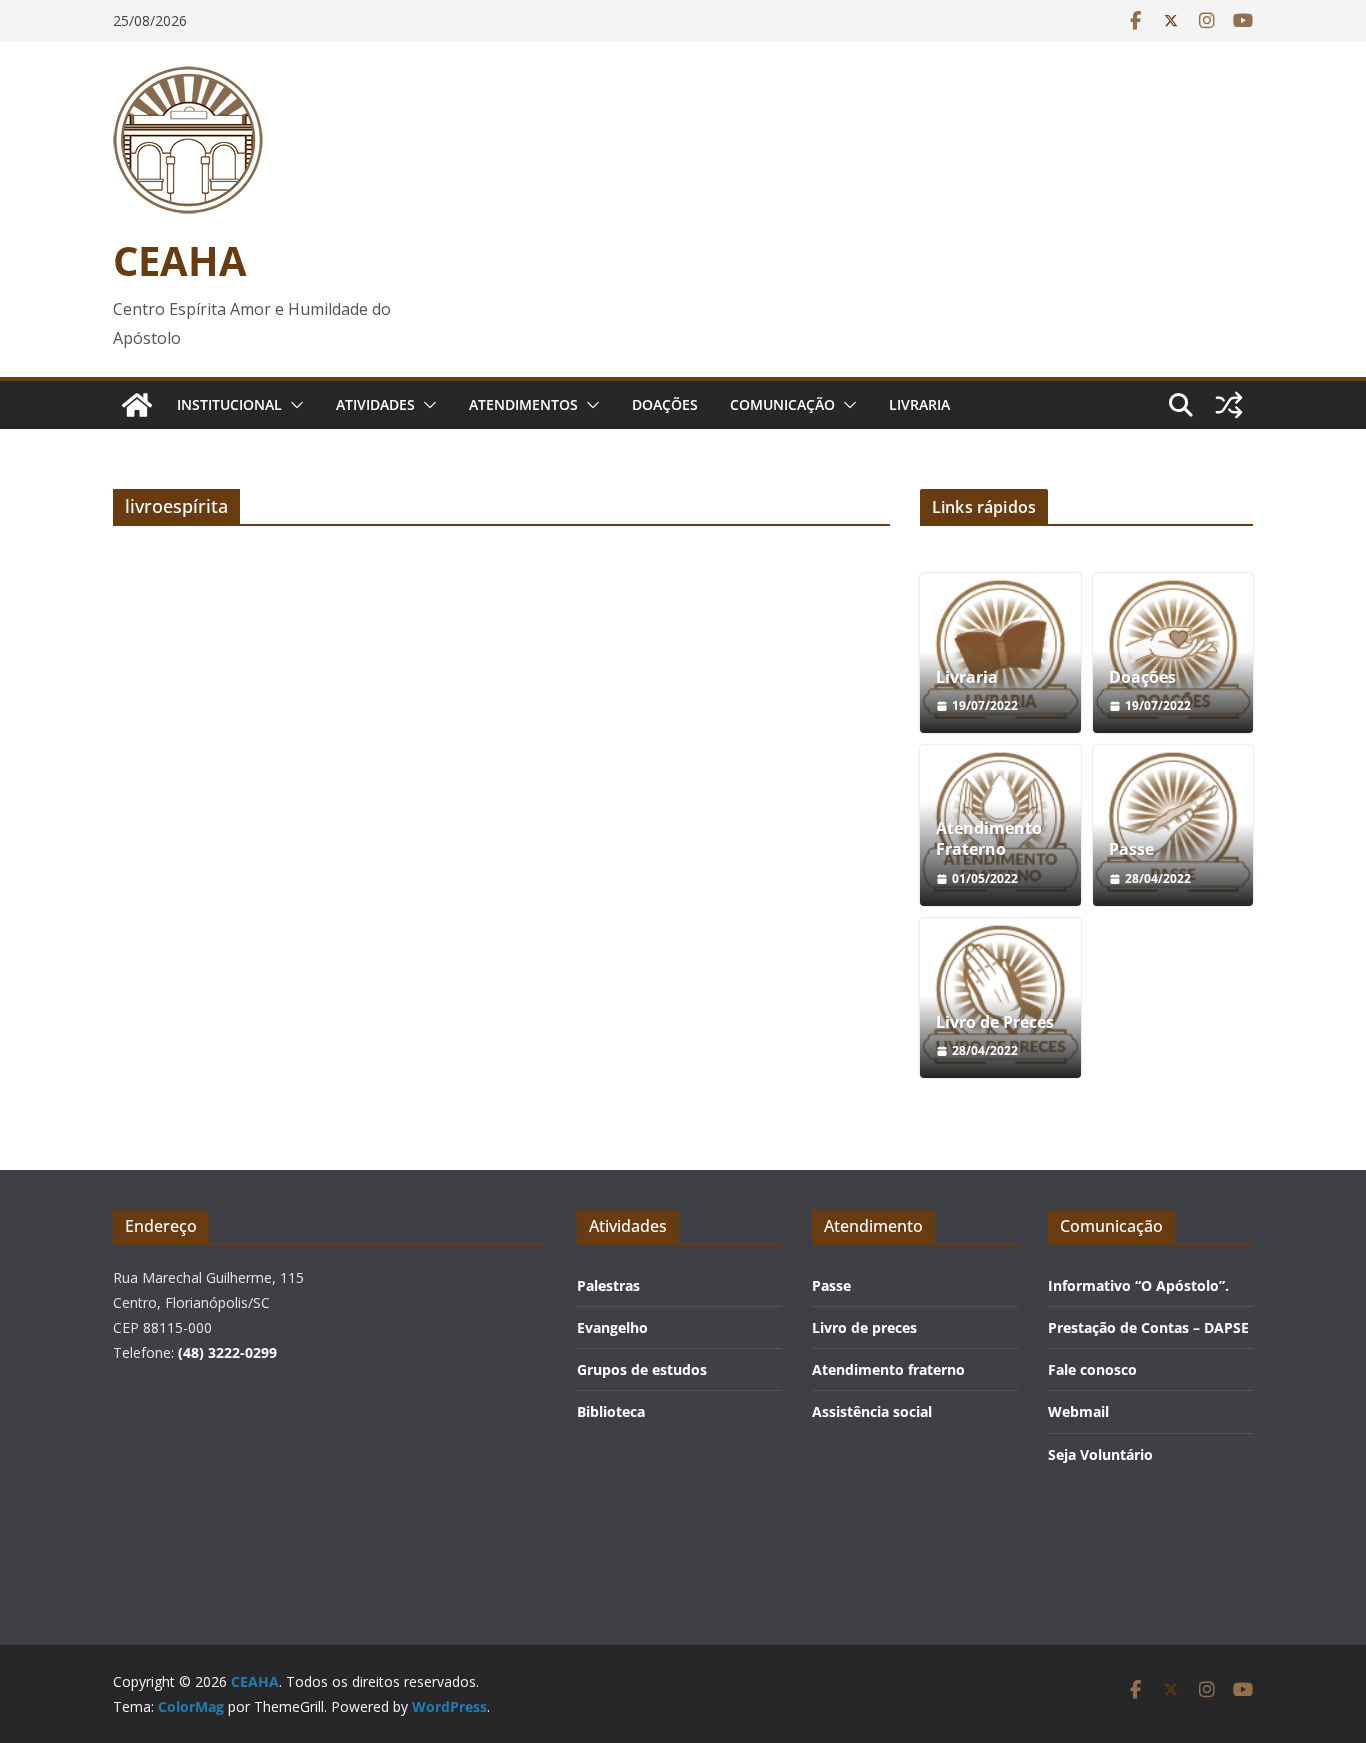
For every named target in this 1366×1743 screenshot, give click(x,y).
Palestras (608, 1285)
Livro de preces (864, 1327)
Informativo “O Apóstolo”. (1138, 1285)
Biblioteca (611, 1411)
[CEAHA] (137, 405)
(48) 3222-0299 (227, 1352)
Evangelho (612, 1327)
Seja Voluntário (1100, 1454)
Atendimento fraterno (888, 1369)
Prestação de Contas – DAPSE (1148, 1327)
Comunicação (782, 404)
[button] (293, 405)
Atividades (375, 404)
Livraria (919, 404)
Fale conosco (1092, 1369)
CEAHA (180, 260)
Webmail (1078, 1411)
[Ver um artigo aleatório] (1229, 405)
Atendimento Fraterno (989, 839)
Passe (1131, 849)
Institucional (229, 404)
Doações (665, 404)
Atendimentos (523, 404)
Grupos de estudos (642, 1369)
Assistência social (872, 1411)
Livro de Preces (995, 1022)
